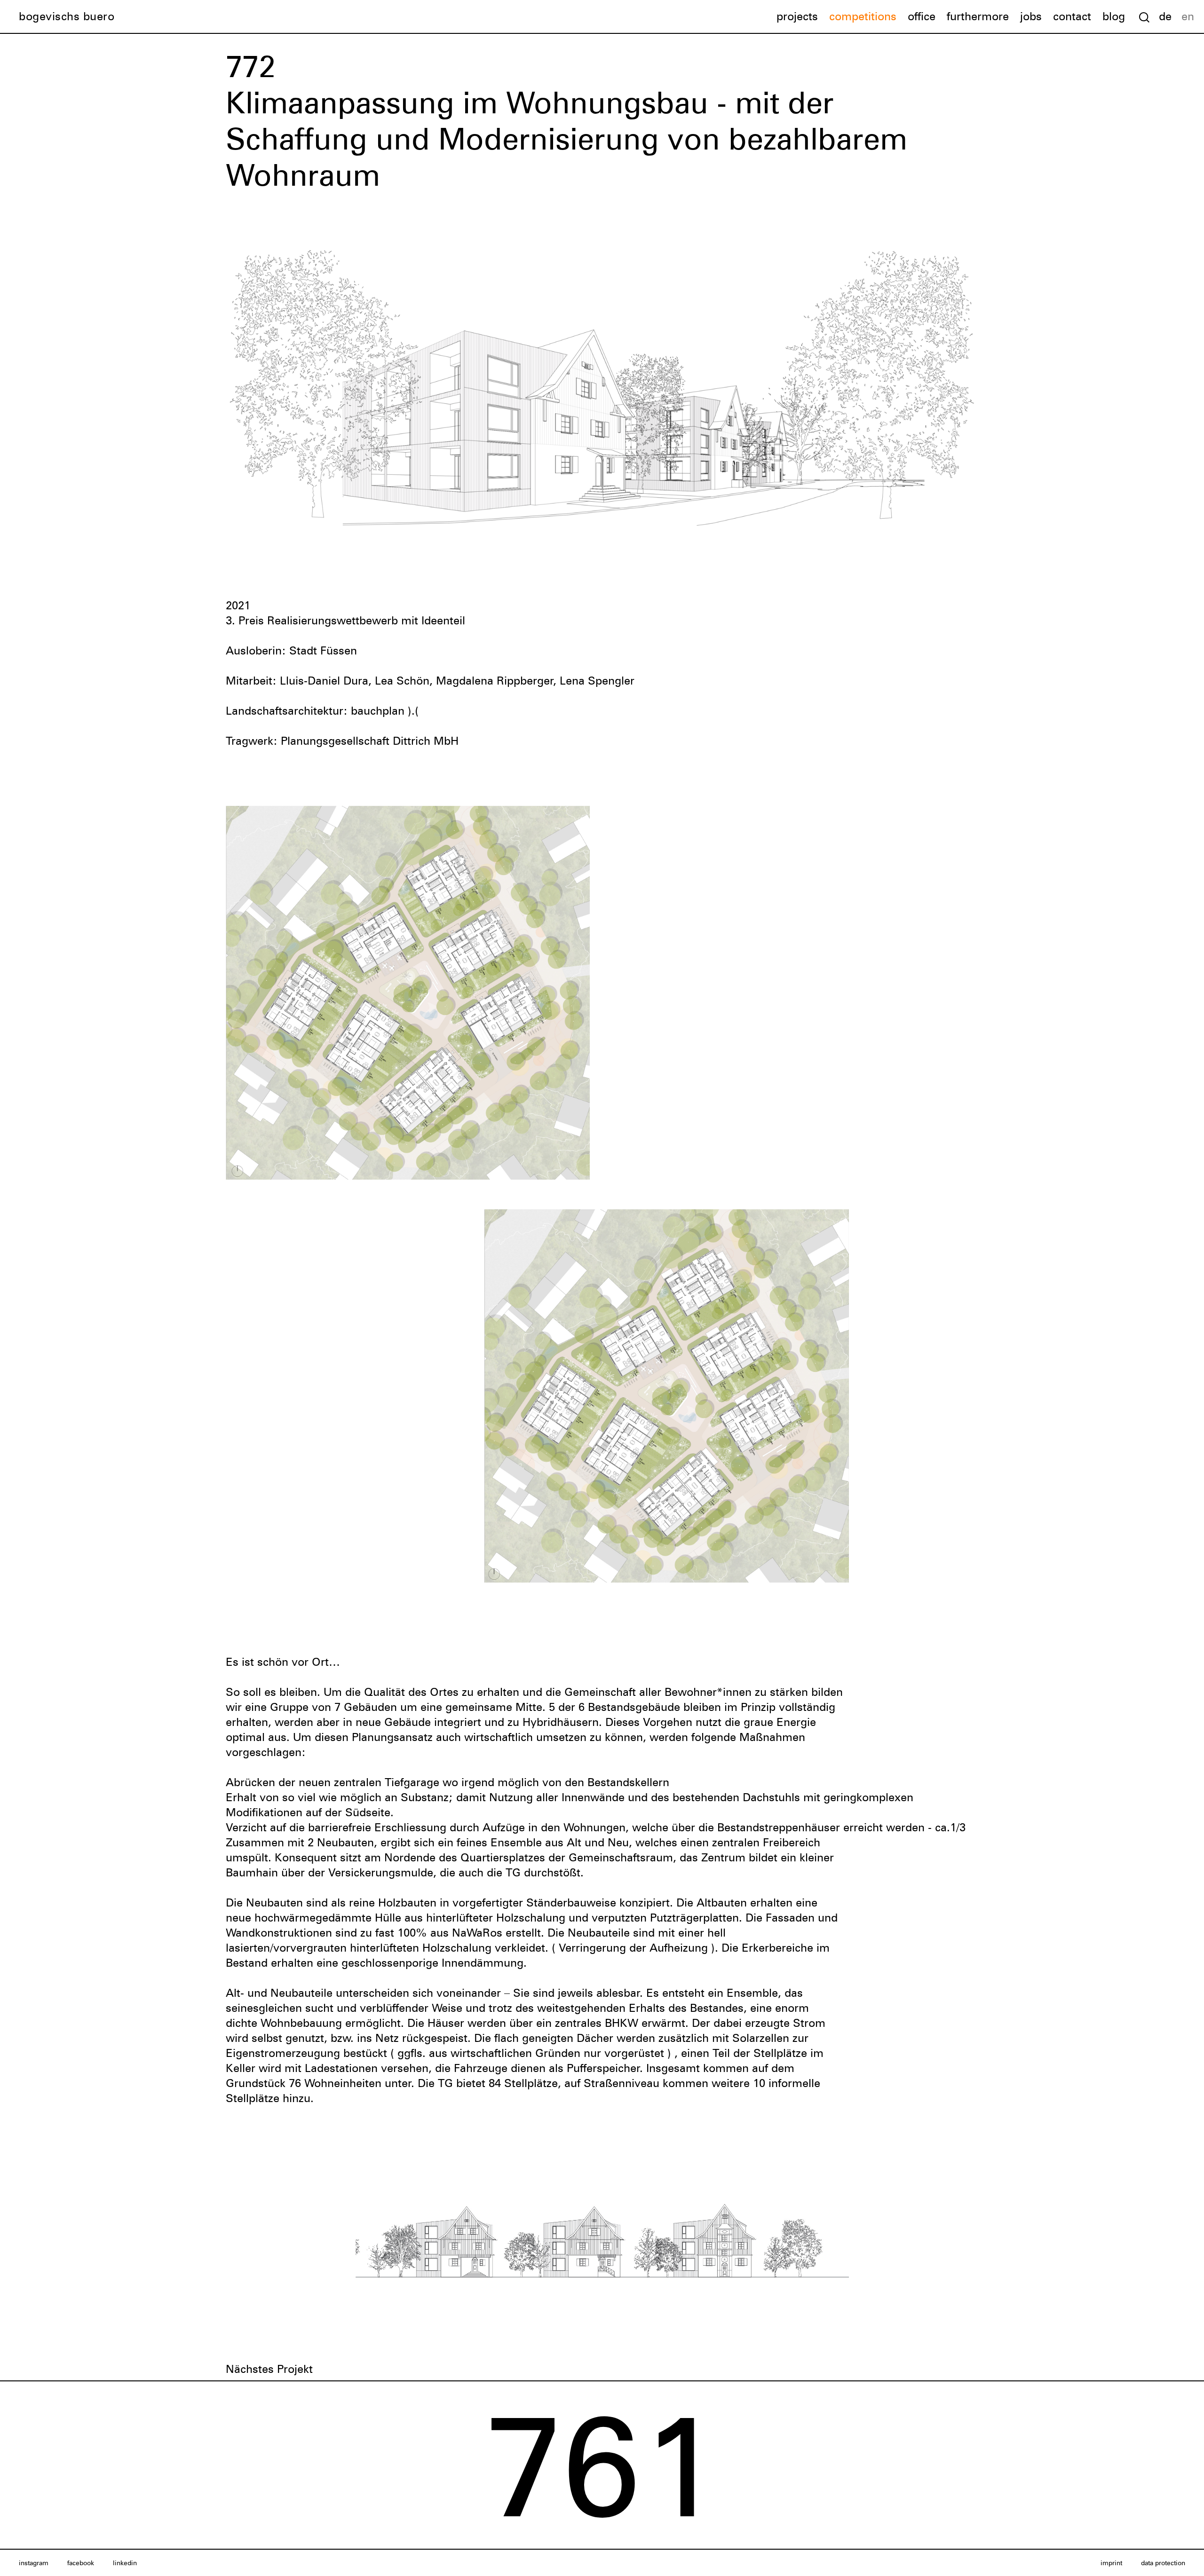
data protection (1163, 2563)
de (1165, 16)
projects (797, 16)
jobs (1031, 16)
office (922, 16)
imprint (1111, 2563)
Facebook (81, 2563)
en (1188, 16)
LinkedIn (125, 2563)
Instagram (34, 2563)
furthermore (978, 16)
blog (1114, 16)
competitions (863, 16)
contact (1072, 16)
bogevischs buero (67, 16)
